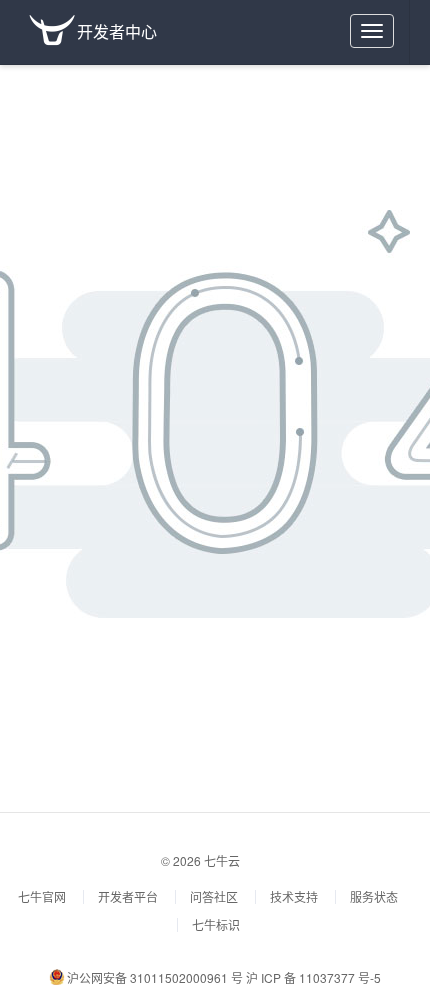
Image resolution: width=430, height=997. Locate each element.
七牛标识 (216, 924)
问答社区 (214, 896)
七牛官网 (42, 896)
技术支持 (294, 896)
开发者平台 (128, 896)
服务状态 (374, 896)
